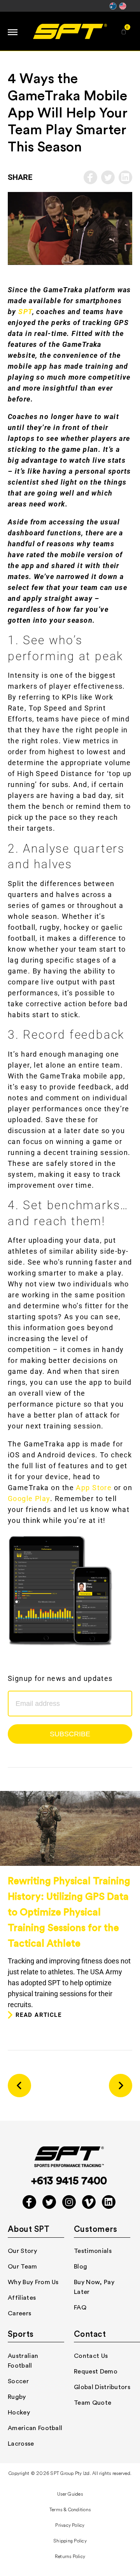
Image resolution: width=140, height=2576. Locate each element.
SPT (25, 312)
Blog (80, 2267)
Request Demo (96, 2372)
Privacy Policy (70, 2525)
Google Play (29, 1499)
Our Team (23, 2267)
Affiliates (22, 2298)
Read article (38, 2015)
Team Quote (93, 2403)
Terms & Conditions (70, 2510)
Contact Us (91, 2356)
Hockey (19, 2413)
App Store (94, 1488)
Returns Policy (70, 2557)
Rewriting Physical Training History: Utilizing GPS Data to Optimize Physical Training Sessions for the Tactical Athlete (69, 1912)
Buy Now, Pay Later (94, 2287)
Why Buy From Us (33, 2282)
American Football (35, 2428)
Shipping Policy (70, 2541)
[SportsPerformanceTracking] (70, 31)
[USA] (123, 9)
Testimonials (93, 2251)
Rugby (17, 2397)
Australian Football (23, 2361)
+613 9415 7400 (69, 2181)
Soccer (18, 2381)
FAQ (80, 2308)
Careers (19, 2313)
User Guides (70, 2494)
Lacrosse (21, 2444)
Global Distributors (102, 2387)
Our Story (22, 2251)
